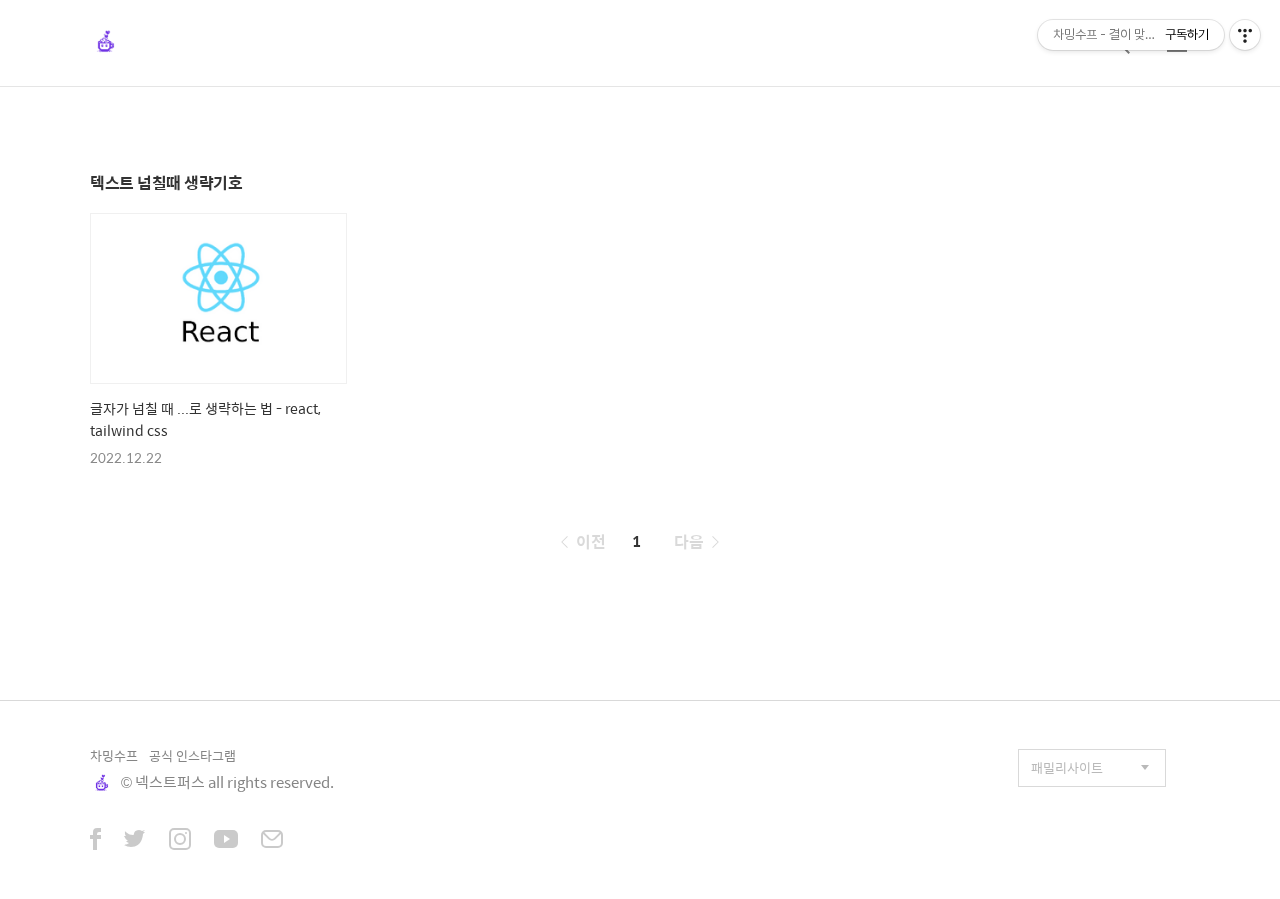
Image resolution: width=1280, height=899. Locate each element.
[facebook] (95, 841)
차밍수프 (114, 755)
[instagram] (180, 841)
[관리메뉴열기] (1245, 35)
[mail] (272, 841)
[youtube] (226, 841)
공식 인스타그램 (192, 755)
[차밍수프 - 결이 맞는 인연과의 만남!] (106, 43)
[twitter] (135, 841)
